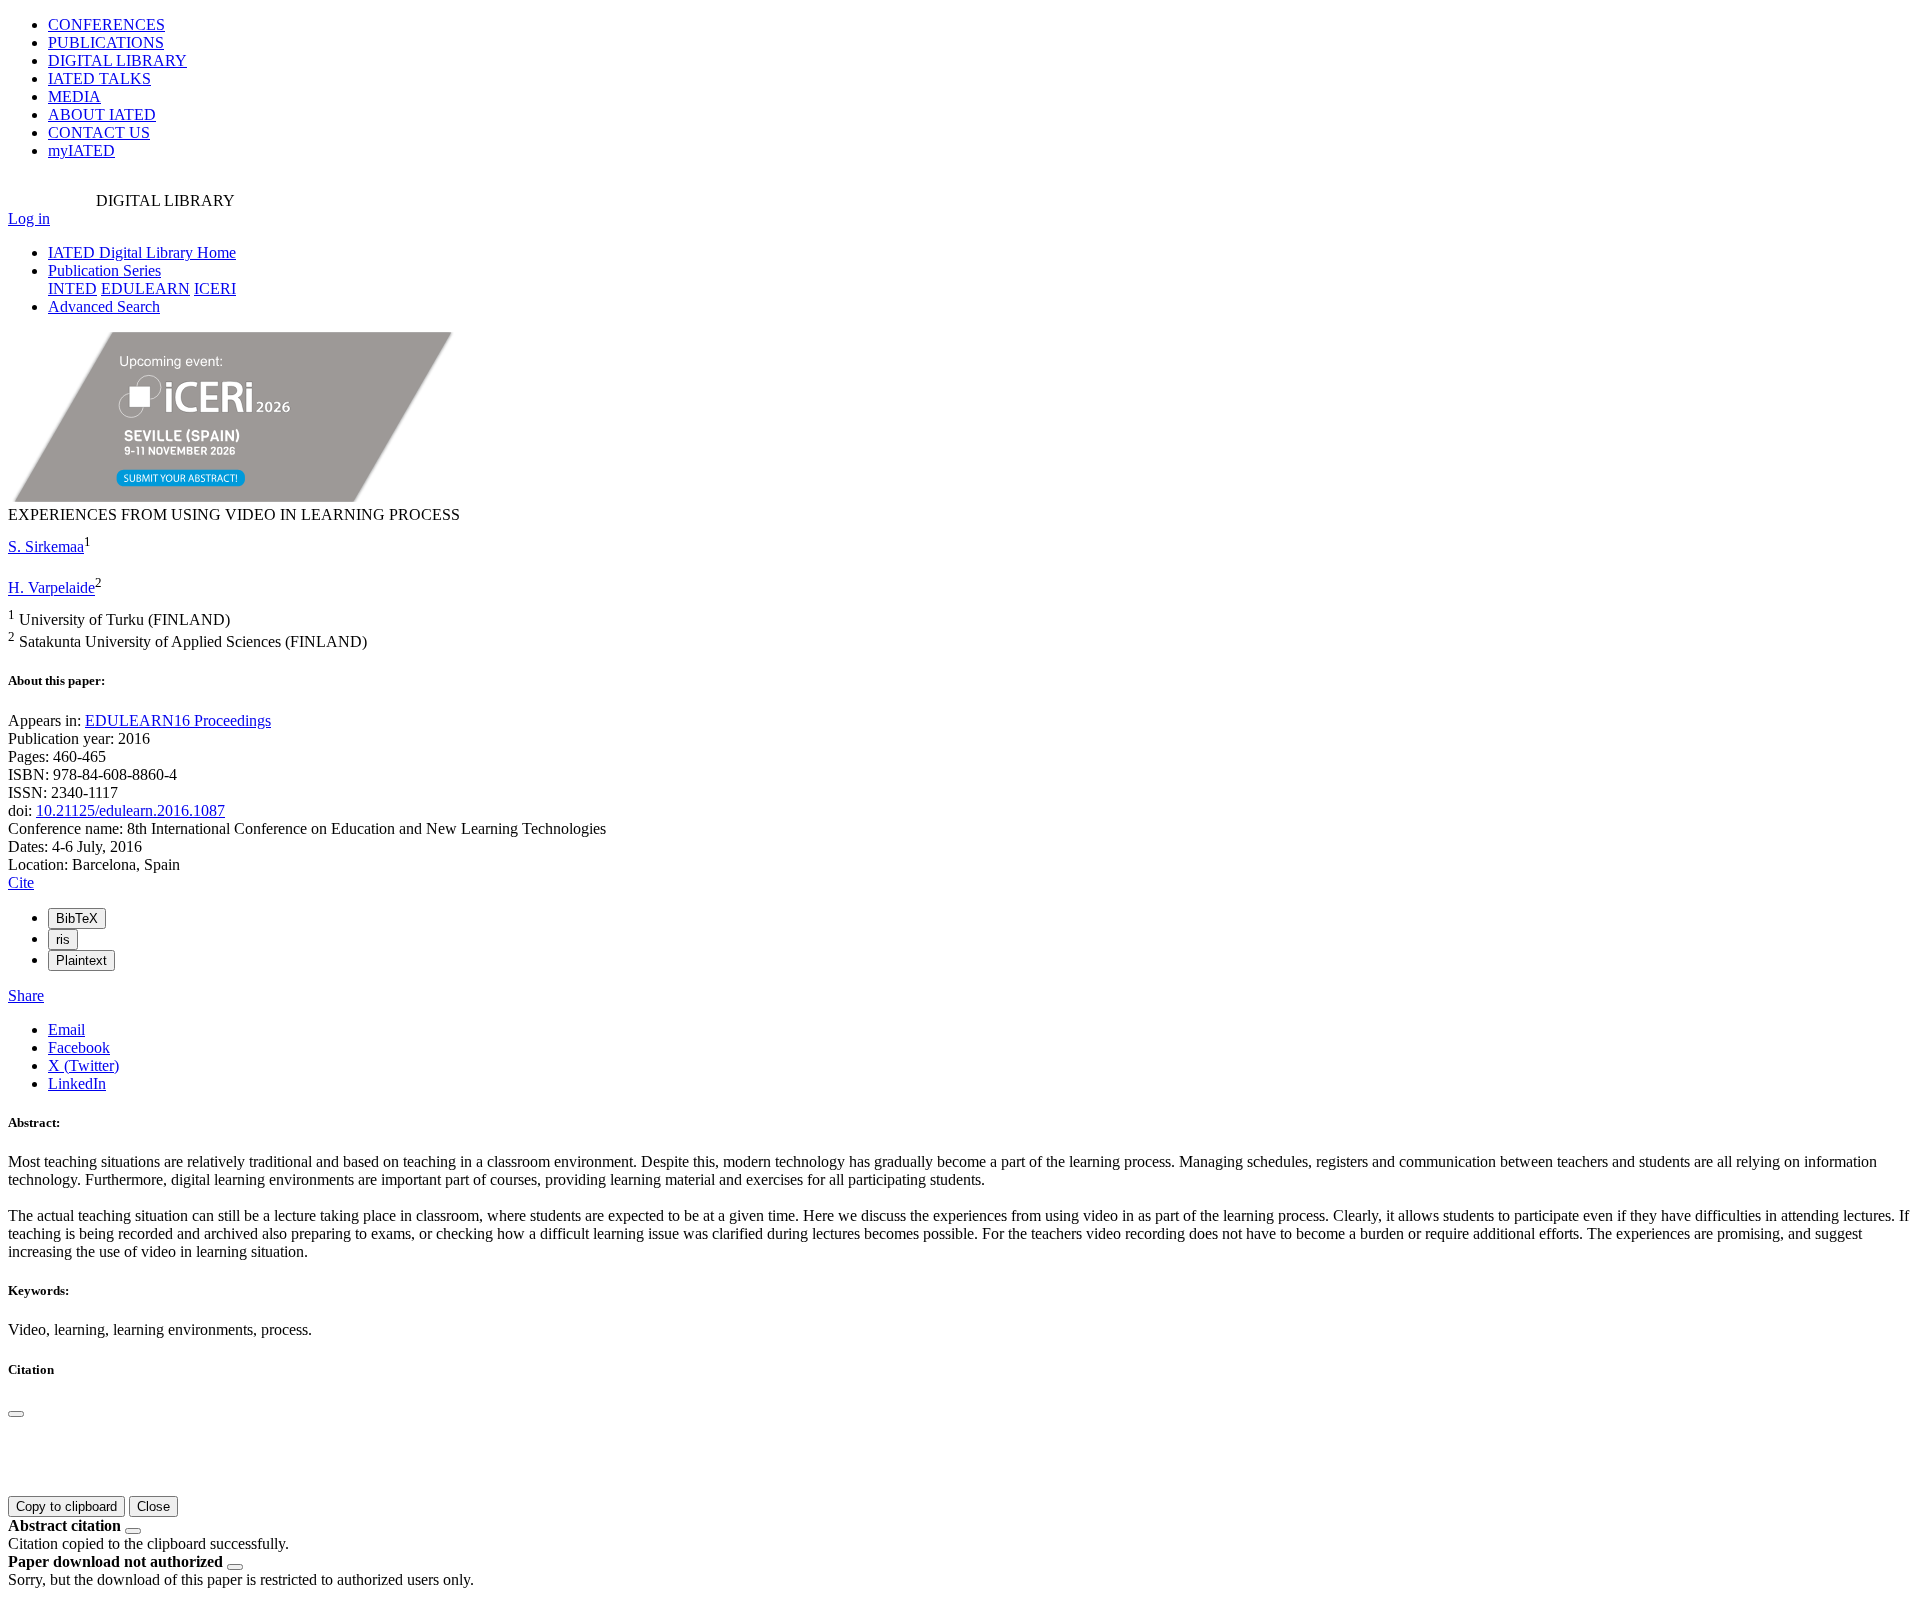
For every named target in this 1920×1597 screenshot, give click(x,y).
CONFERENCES (106, 24)
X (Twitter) (83, 1065)
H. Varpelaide (51, 588)
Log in (29, 218)
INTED (72, 288)
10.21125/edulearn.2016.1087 (130, 810)
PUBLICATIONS (106, 42)
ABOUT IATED (102, 114)
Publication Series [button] (104, 270)
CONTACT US (99, 132)
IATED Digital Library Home (142, 252)
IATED (99, 78)
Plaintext (81, 960)
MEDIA (74, 96)
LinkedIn (77, 1083)
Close (153, 1506)
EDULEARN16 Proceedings (178, 720)
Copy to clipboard (66, 1506)
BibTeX (77, 918)
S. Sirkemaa (46, 546)
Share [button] (26, 995)
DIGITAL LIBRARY (117, 60)
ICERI (215, 288)
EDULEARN (145, 288)
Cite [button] (21, 882)
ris (63, 939)
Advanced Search (104, 306)
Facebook (79, 1047)
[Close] (16, 1414)
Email (66, 1029)
